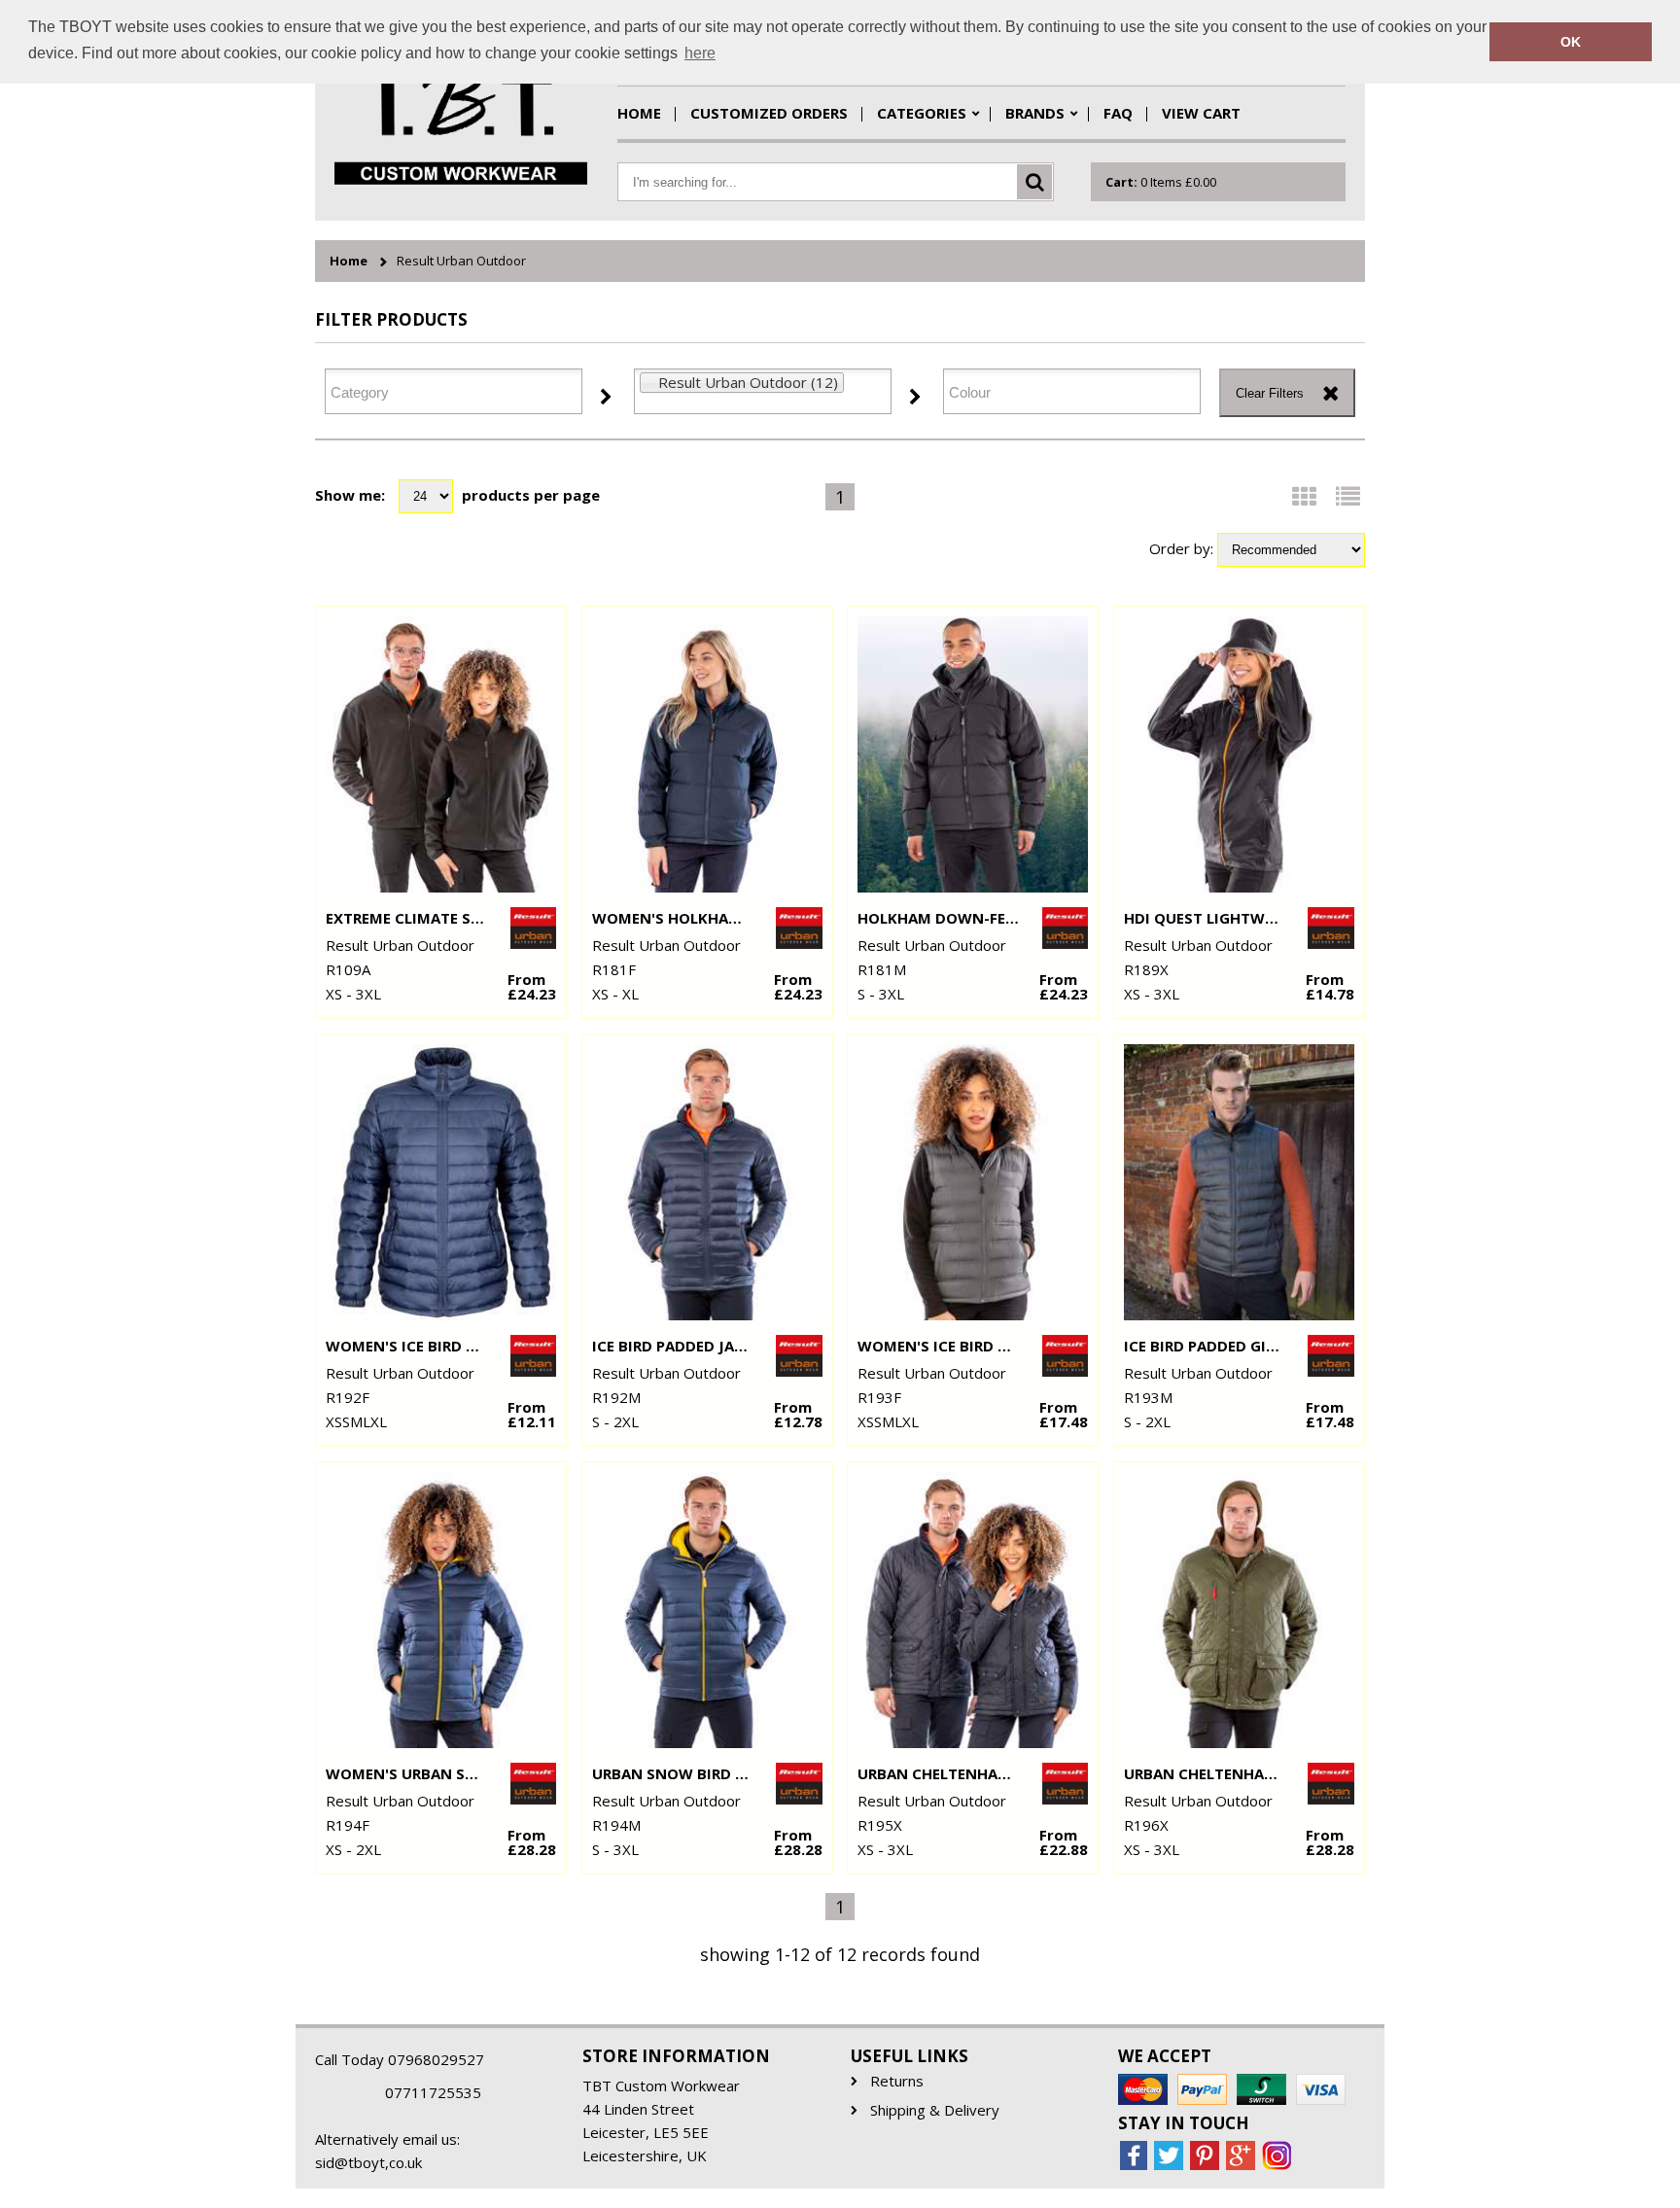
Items (1161, 182)
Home (639, 113)
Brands (1035, 113)
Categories (922, 113)
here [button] (700, 53)
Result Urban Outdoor (461, 261)
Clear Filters (1270, 393)
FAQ (1118, 113)
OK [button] (1571, 42)
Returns (897, 2081)
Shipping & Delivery (935, 2110)
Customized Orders (769, 113)
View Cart (1201, 113)
